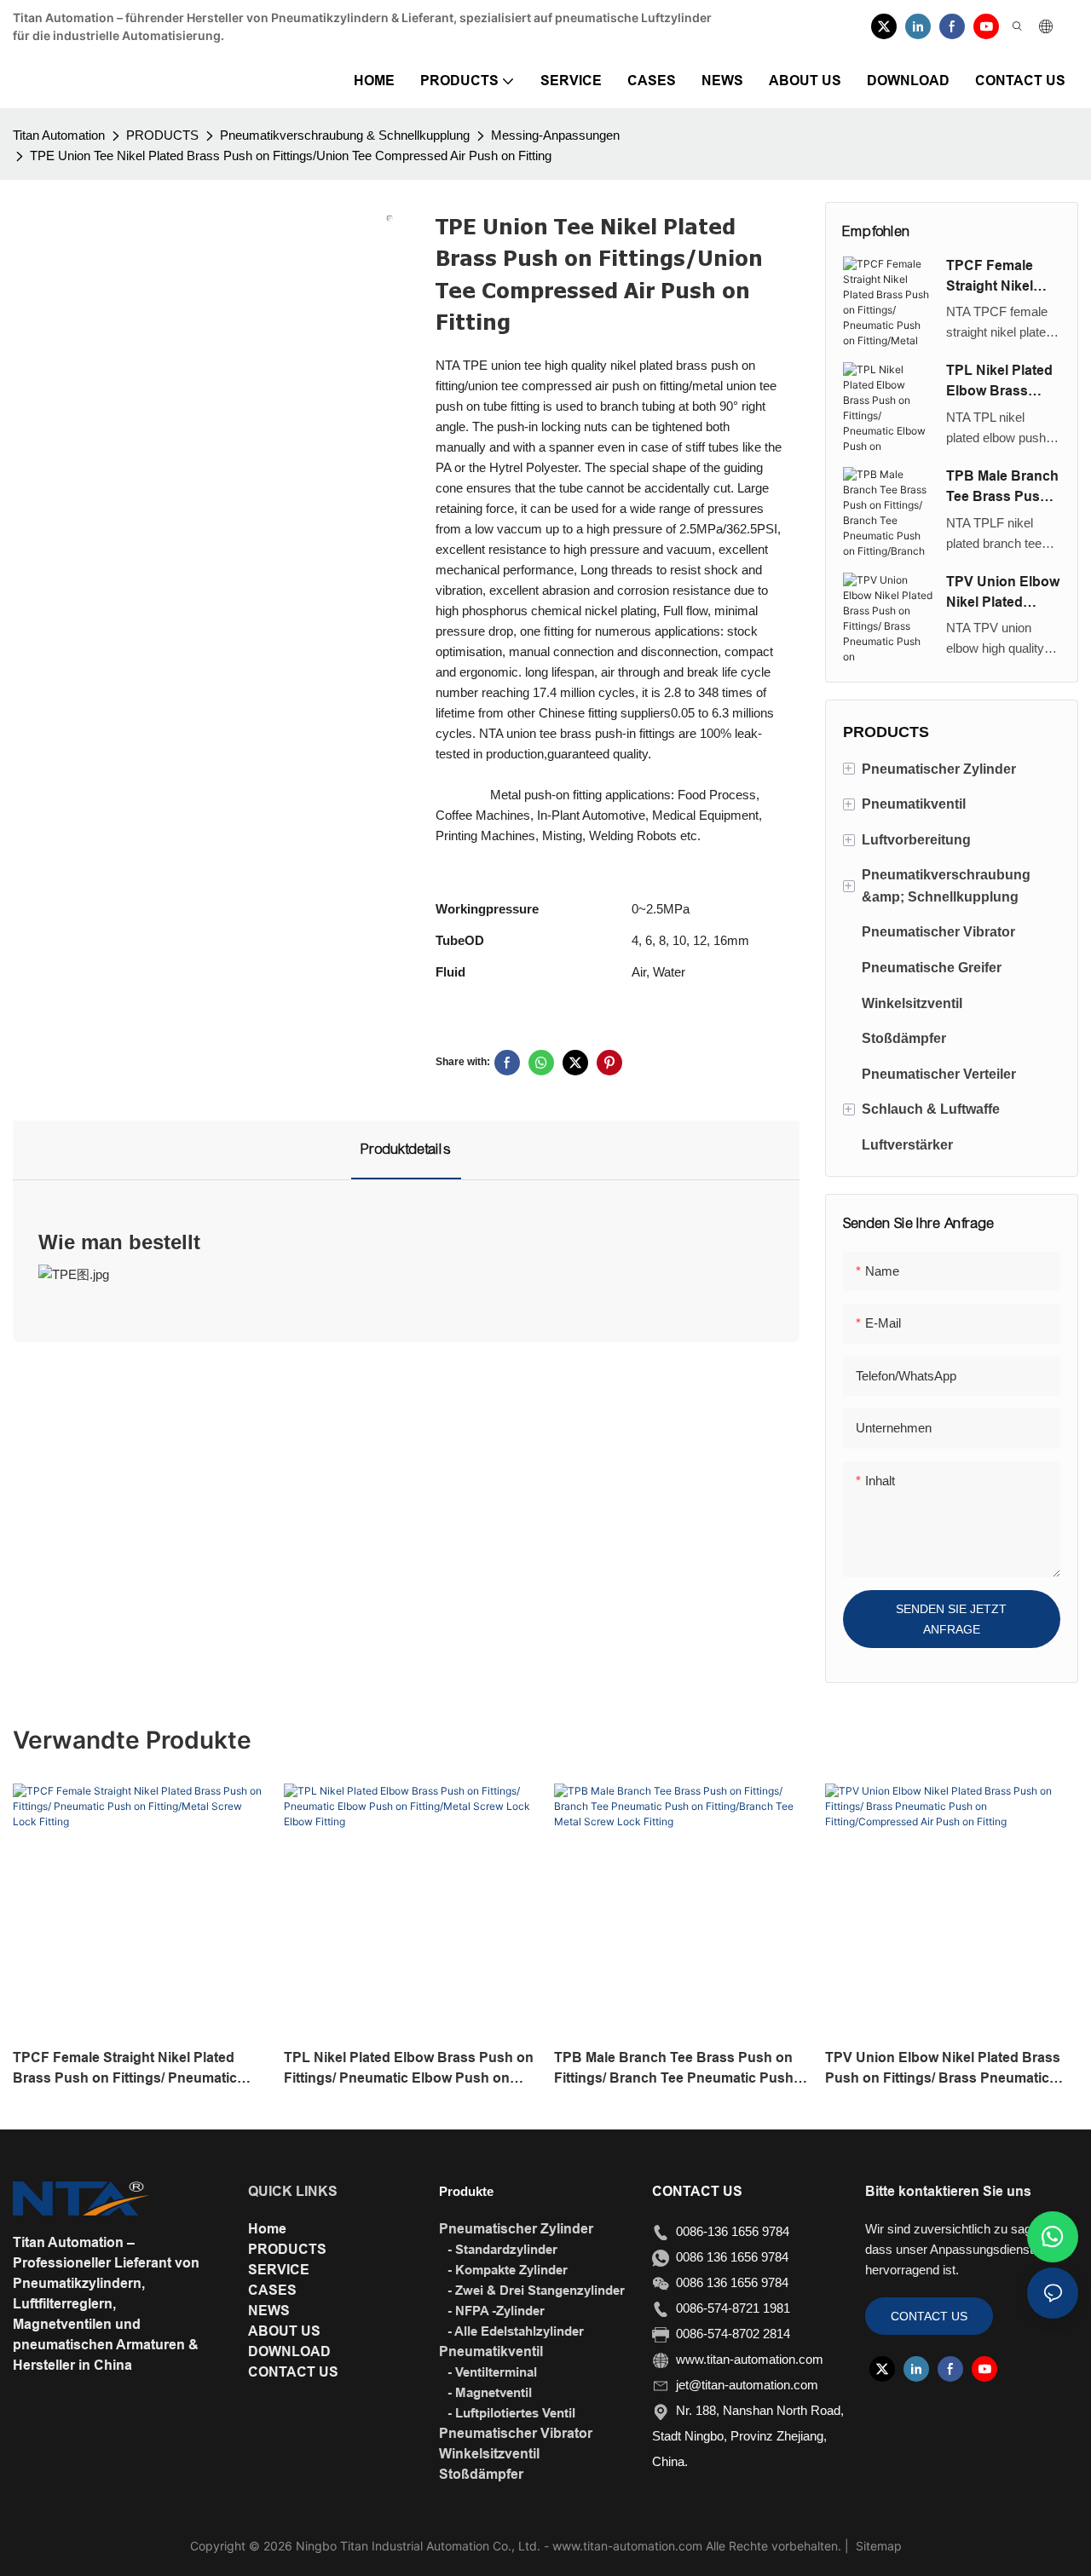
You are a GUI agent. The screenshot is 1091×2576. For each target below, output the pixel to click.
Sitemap (877, 2546)
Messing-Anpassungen (555, 135)
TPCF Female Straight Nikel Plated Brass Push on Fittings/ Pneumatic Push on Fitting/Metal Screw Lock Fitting (1001, 277)
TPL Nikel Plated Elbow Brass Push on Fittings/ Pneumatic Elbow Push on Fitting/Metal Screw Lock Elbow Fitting (1002, 382)
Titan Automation (59, 135)
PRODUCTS (162, 135)
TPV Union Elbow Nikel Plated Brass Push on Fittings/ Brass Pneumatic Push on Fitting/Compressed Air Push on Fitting (1003, 594)
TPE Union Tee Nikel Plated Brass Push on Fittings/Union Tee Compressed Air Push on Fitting (291, 156)
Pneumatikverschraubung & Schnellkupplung (345, 135)
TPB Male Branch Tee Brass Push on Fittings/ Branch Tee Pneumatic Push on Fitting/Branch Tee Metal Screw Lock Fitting (1002, 488)
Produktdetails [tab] (406, 1149)
